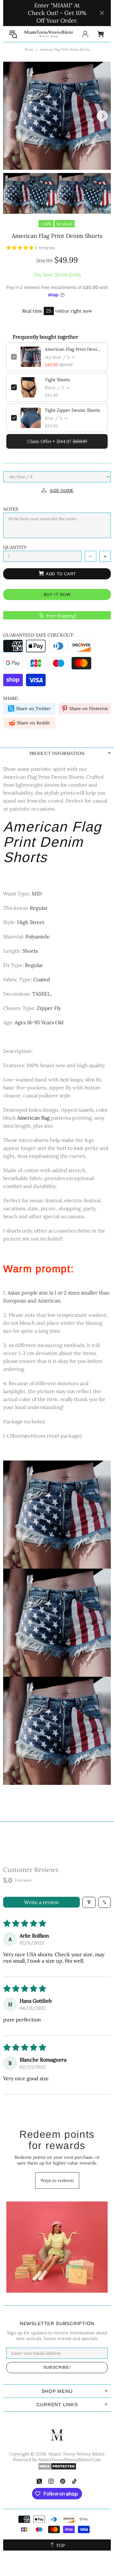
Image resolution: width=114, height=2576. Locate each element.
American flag (33, 1118)
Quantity (15, 547)
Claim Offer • (57, 441)
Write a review (41, 1902)
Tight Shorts (57, 380)
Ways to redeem (57, 2180)
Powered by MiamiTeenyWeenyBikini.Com (57, 2460)
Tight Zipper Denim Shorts (72, 410)
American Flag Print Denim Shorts (74, 349)
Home (29, 49)
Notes (11, 509)
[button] (21, 248)
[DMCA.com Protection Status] (57, 2466)
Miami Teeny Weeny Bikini (48, 34)
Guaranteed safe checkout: (39, 635)
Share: (11, 698)
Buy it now (57, 594)
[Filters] (89, 1902)
